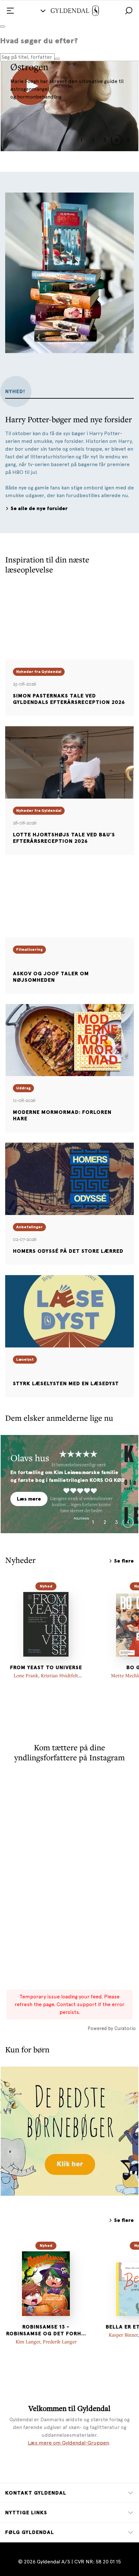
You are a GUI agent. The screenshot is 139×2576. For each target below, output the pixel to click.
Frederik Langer (60, 2341)
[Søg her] (57, 59)
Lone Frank (26, 1675)
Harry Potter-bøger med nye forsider (69, 419)
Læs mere (29, 1499)
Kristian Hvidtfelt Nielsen (58, 1678)
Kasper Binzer (123, 2335)
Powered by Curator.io (112, 2028)
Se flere (124, 1561)
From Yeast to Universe (46, 1668)
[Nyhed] (46, 1624)
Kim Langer (28, 2341)
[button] (129, 11)
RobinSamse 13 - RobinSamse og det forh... (46, 2330)
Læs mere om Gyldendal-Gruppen (68, 2443)
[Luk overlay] (3, 26)
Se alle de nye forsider (39, 508)
